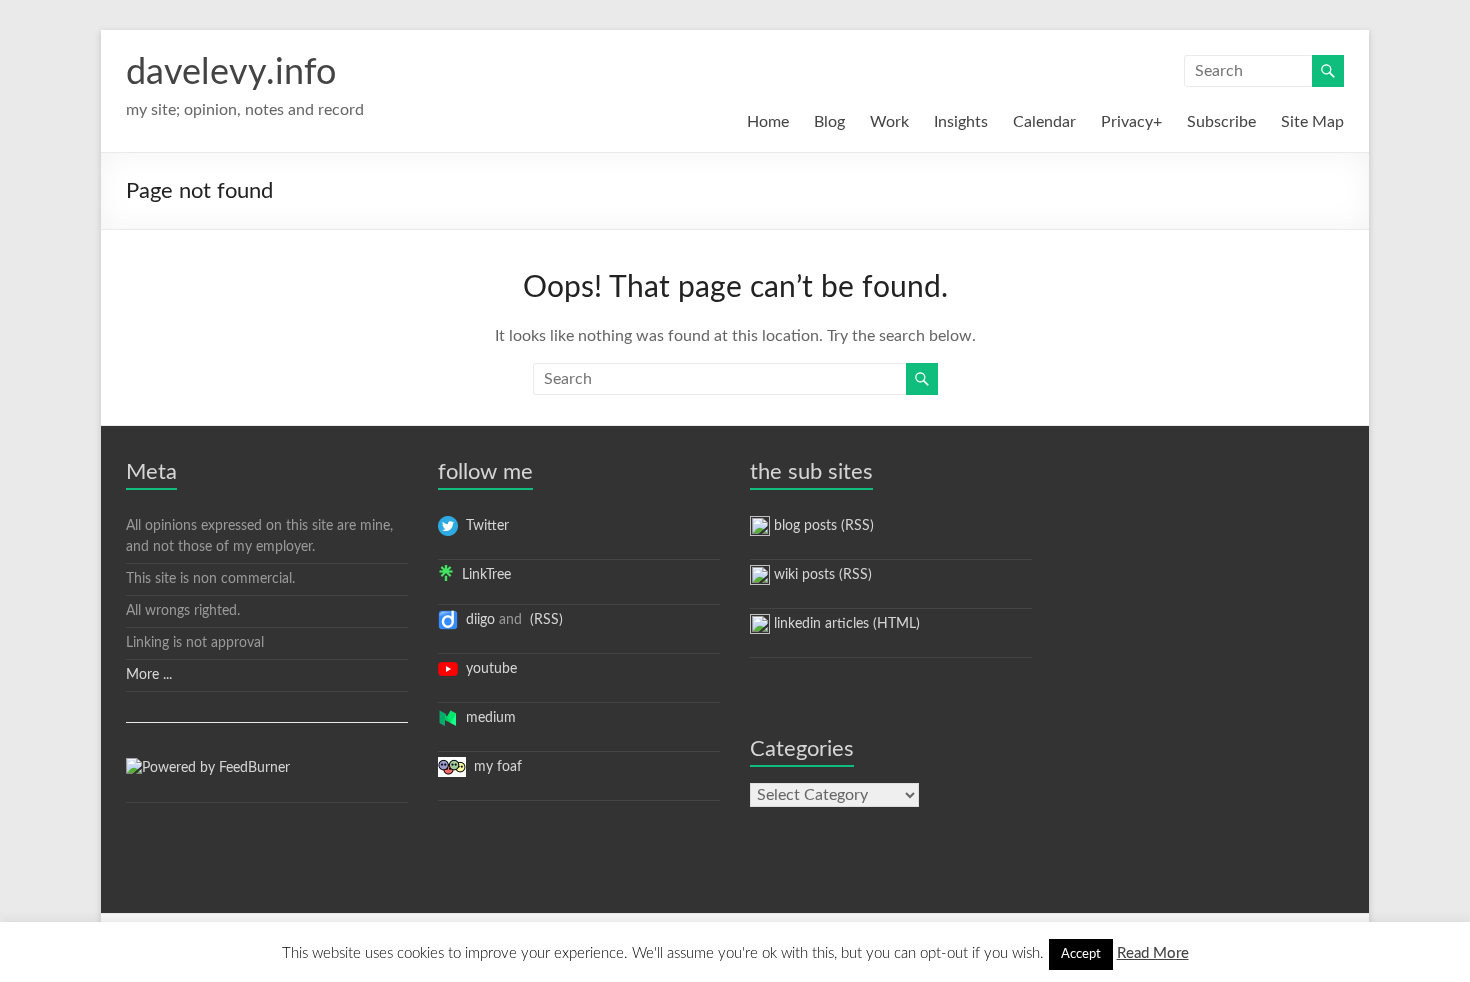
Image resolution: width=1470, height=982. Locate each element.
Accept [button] (1081, 954)
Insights (961, 122)
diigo (476, 620)
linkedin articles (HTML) (845, 624)
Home (768, 122)
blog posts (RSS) (822, 526)
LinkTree (482, 575)
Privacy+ (1131, 122)
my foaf (494, 767)
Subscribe (1221, 122)
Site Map (1312, 122)
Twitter (483, 526)
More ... (149, 675)
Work (889, 122)
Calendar (1044, 122)
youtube (487, 669)
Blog (829, 122)
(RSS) (544, 620)
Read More (1153, 953)
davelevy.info (231, 73)
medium (487, 718)
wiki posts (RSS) (821, 575)
